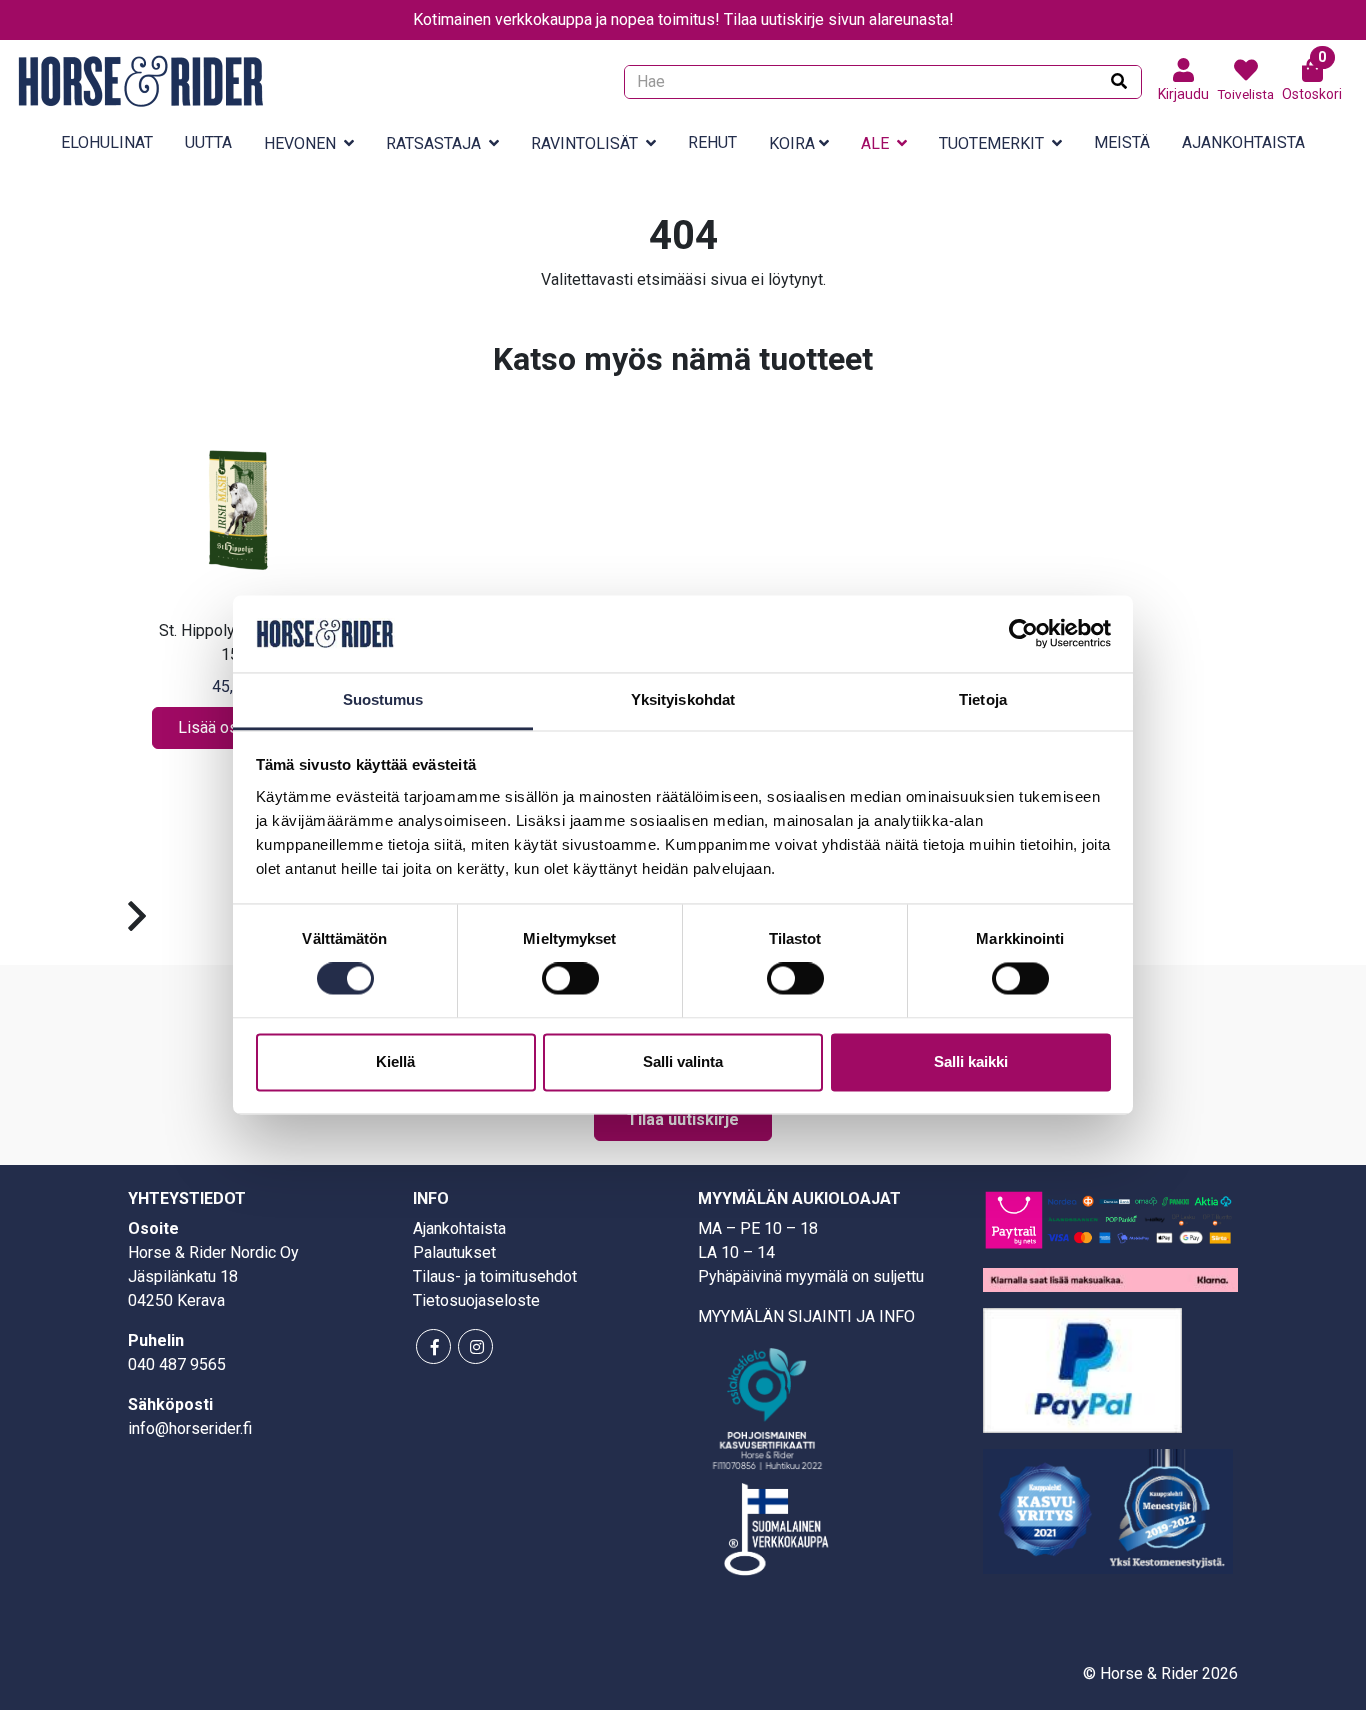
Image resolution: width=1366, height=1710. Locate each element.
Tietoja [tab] (983, 699)
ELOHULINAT (107, 142)
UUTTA (208, 142)
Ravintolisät (584, 143)
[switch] (570, 979)
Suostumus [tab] (383, 699)
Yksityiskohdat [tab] (683, 699)
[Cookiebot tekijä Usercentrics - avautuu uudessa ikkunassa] (1023, 634)
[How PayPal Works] (1082, 1368)
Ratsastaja (433, 143)
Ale (875, 143)
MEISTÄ (1122, 142)
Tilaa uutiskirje (683, 1119)
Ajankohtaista (1243, 142)
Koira (792, 143)
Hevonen (300, 143)
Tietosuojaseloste (476, 1300)
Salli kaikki (971, 1061)
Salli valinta (683, 1061)
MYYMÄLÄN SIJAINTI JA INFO (806, 1316)
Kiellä (395, 1061)
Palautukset (454, 1252)
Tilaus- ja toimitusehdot (495, 1276)
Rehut (712, 142)
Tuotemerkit (991, 143)
